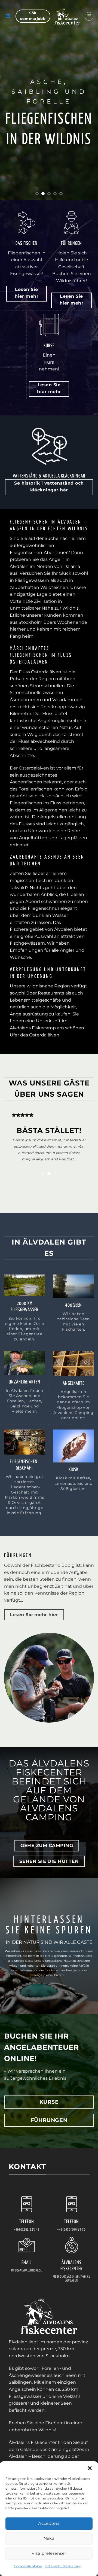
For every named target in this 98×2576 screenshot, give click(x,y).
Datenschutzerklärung (63, 2566)
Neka (49, 2538)
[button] (90, 2468)
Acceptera (49, 2523)
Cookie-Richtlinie (28, 2566)
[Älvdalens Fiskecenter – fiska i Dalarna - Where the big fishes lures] (67, 16)
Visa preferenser (49, 2553)
